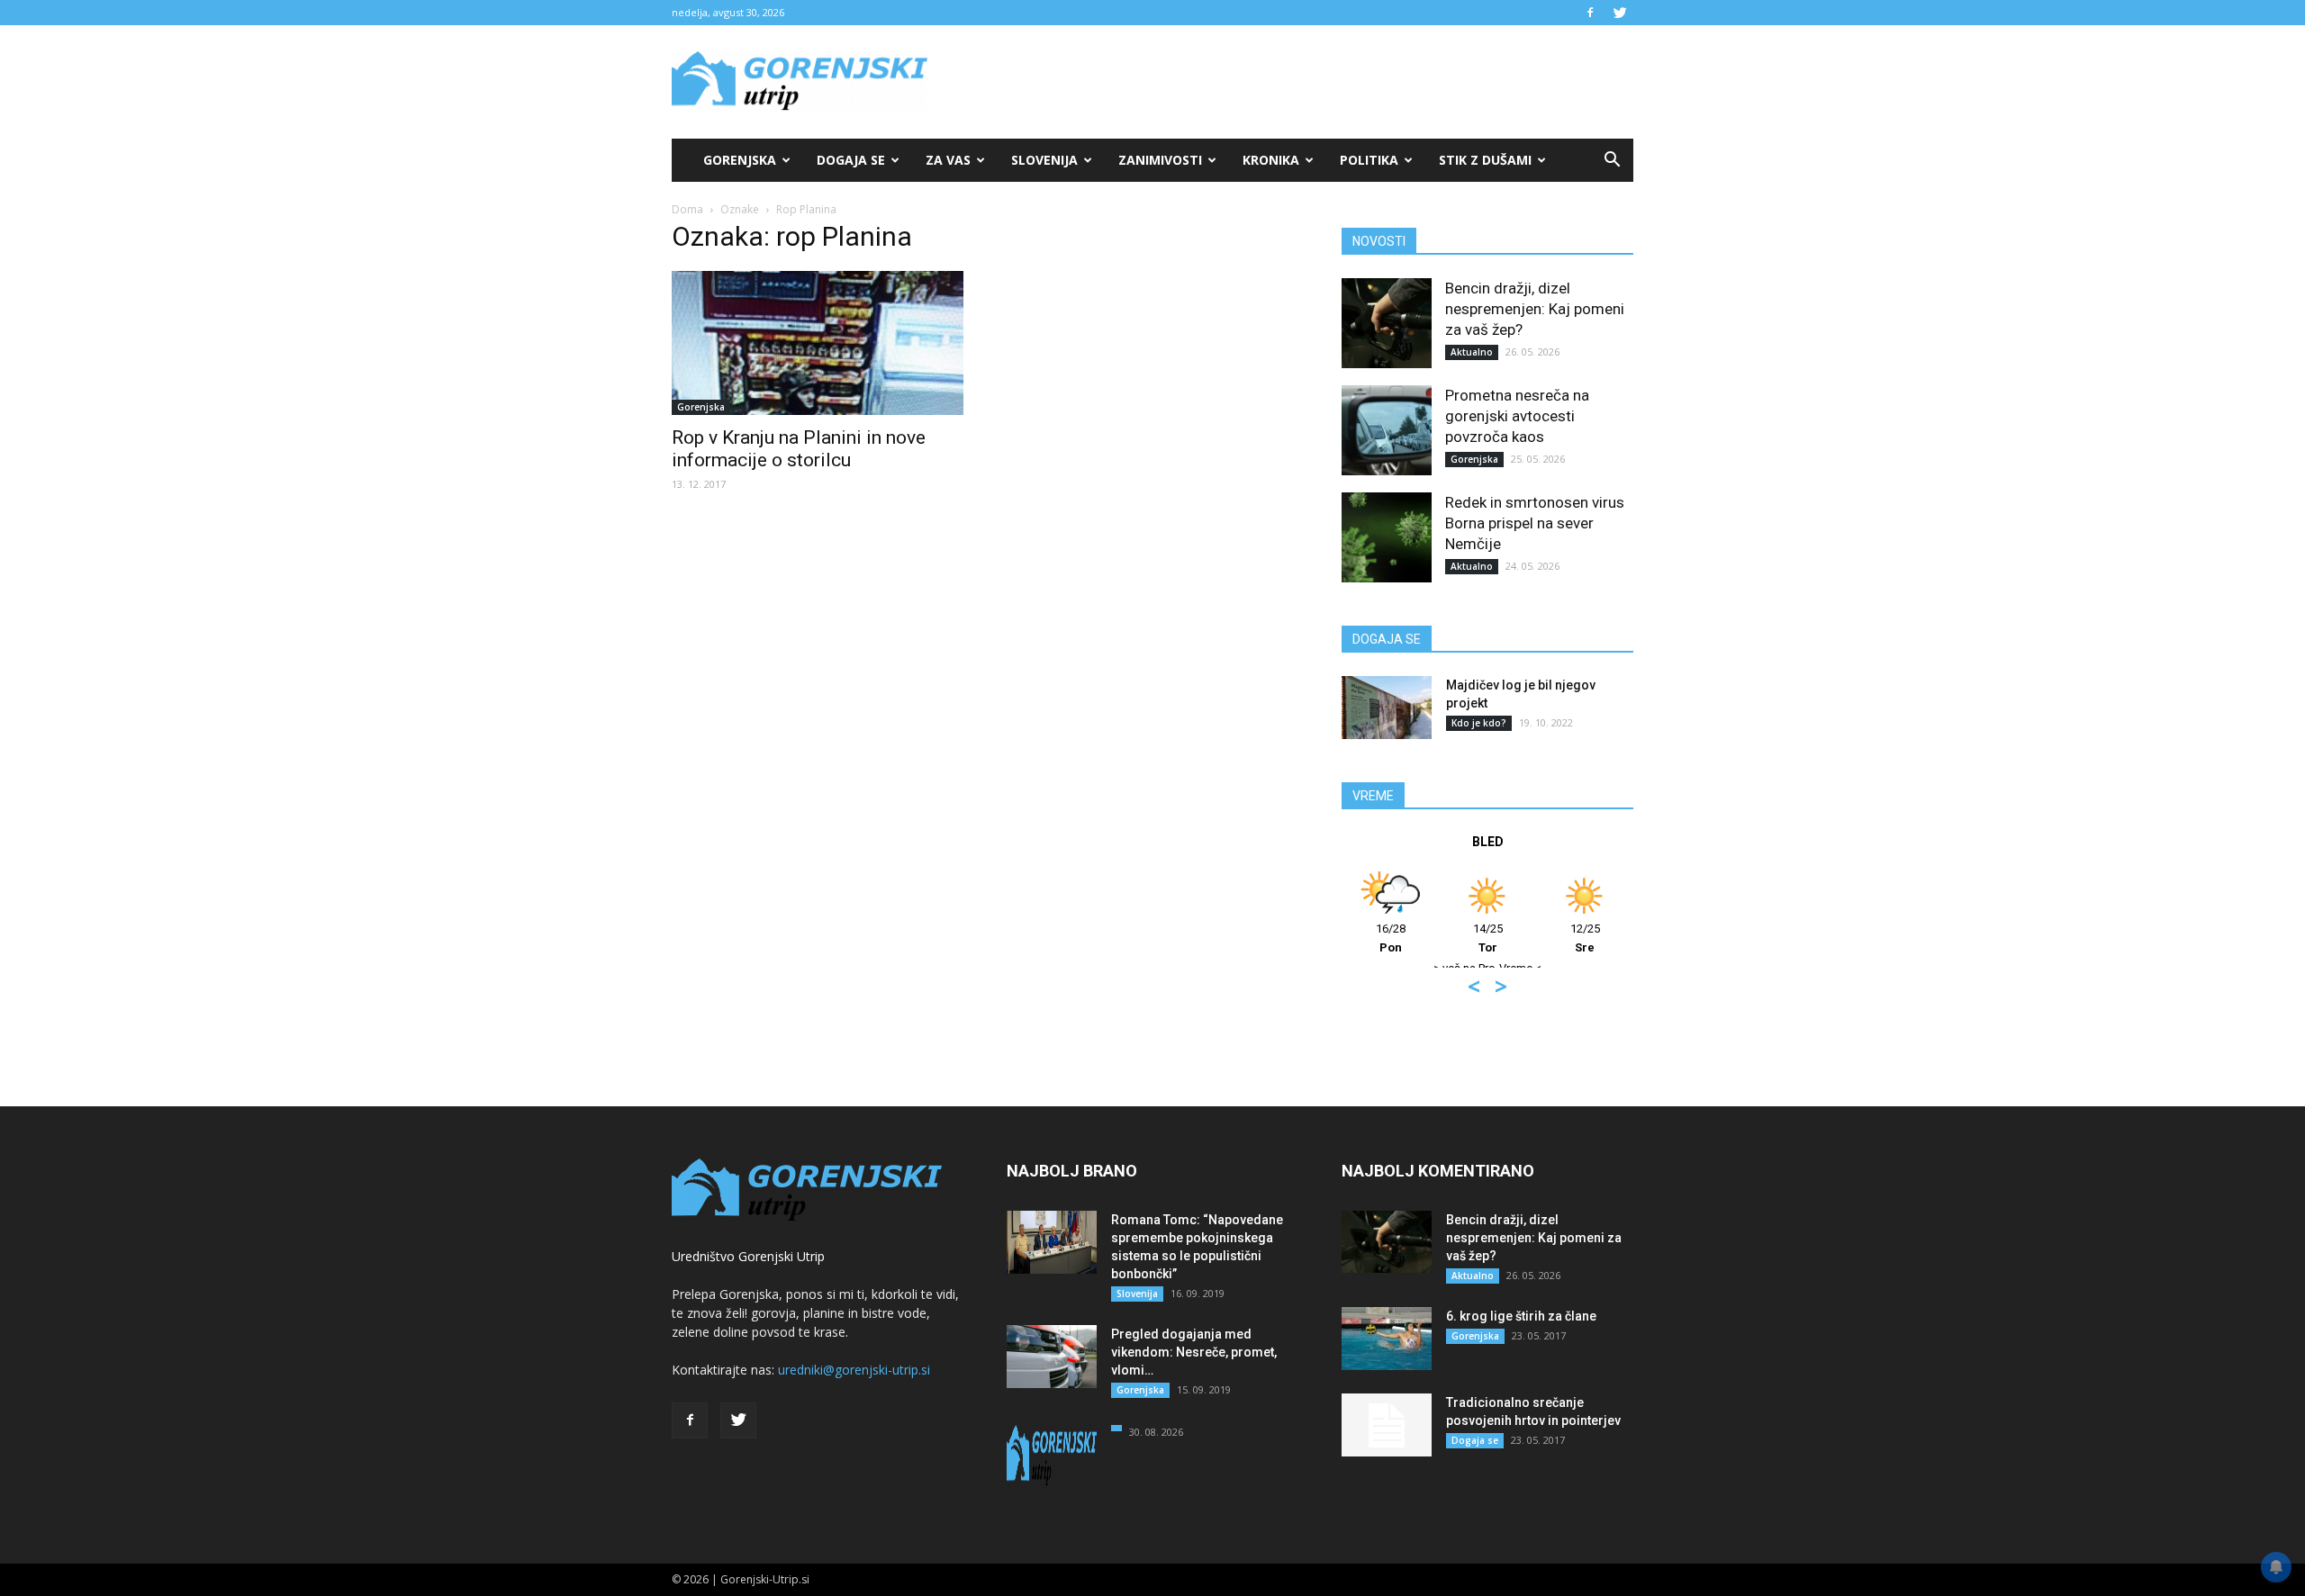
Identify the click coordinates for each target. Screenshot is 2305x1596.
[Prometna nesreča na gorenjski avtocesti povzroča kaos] (1387, 430)
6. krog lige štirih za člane (1521, 1316)
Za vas (948, 160)
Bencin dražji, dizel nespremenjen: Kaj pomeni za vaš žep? (1535, 309)
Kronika (1271, 160)
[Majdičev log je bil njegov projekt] (1387, 708)
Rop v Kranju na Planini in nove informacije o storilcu (799, 449)
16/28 (1391, 938)
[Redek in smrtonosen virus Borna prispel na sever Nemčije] (1387, 537)
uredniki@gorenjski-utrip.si (854, 1370)
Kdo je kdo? (1479, 723)
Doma (687, 209)
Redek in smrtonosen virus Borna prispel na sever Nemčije (1535, 523)
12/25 (1585, 938)
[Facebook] (1590, 13)
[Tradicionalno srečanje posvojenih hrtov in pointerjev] (1387, 1425)
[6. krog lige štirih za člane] (1387, 1339)
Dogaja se (851, 160)
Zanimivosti (1160, 160)
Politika (1369, 160)
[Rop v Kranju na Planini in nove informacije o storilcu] (818, 343)
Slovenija (1044, 160)
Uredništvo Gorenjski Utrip (748, 1256)
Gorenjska (740, 160)
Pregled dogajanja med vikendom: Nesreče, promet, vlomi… (1194, 1352)
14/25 (1488, 938)
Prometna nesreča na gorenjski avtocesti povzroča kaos (1517, 416)
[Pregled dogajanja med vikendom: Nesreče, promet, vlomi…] (1052, 1357)
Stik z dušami (1485, 160)
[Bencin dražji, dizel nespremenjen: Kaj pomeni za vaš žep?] (1387, 323)
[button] (1612, 160)
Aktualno (1472, 352)
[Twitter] (1620, 13)
